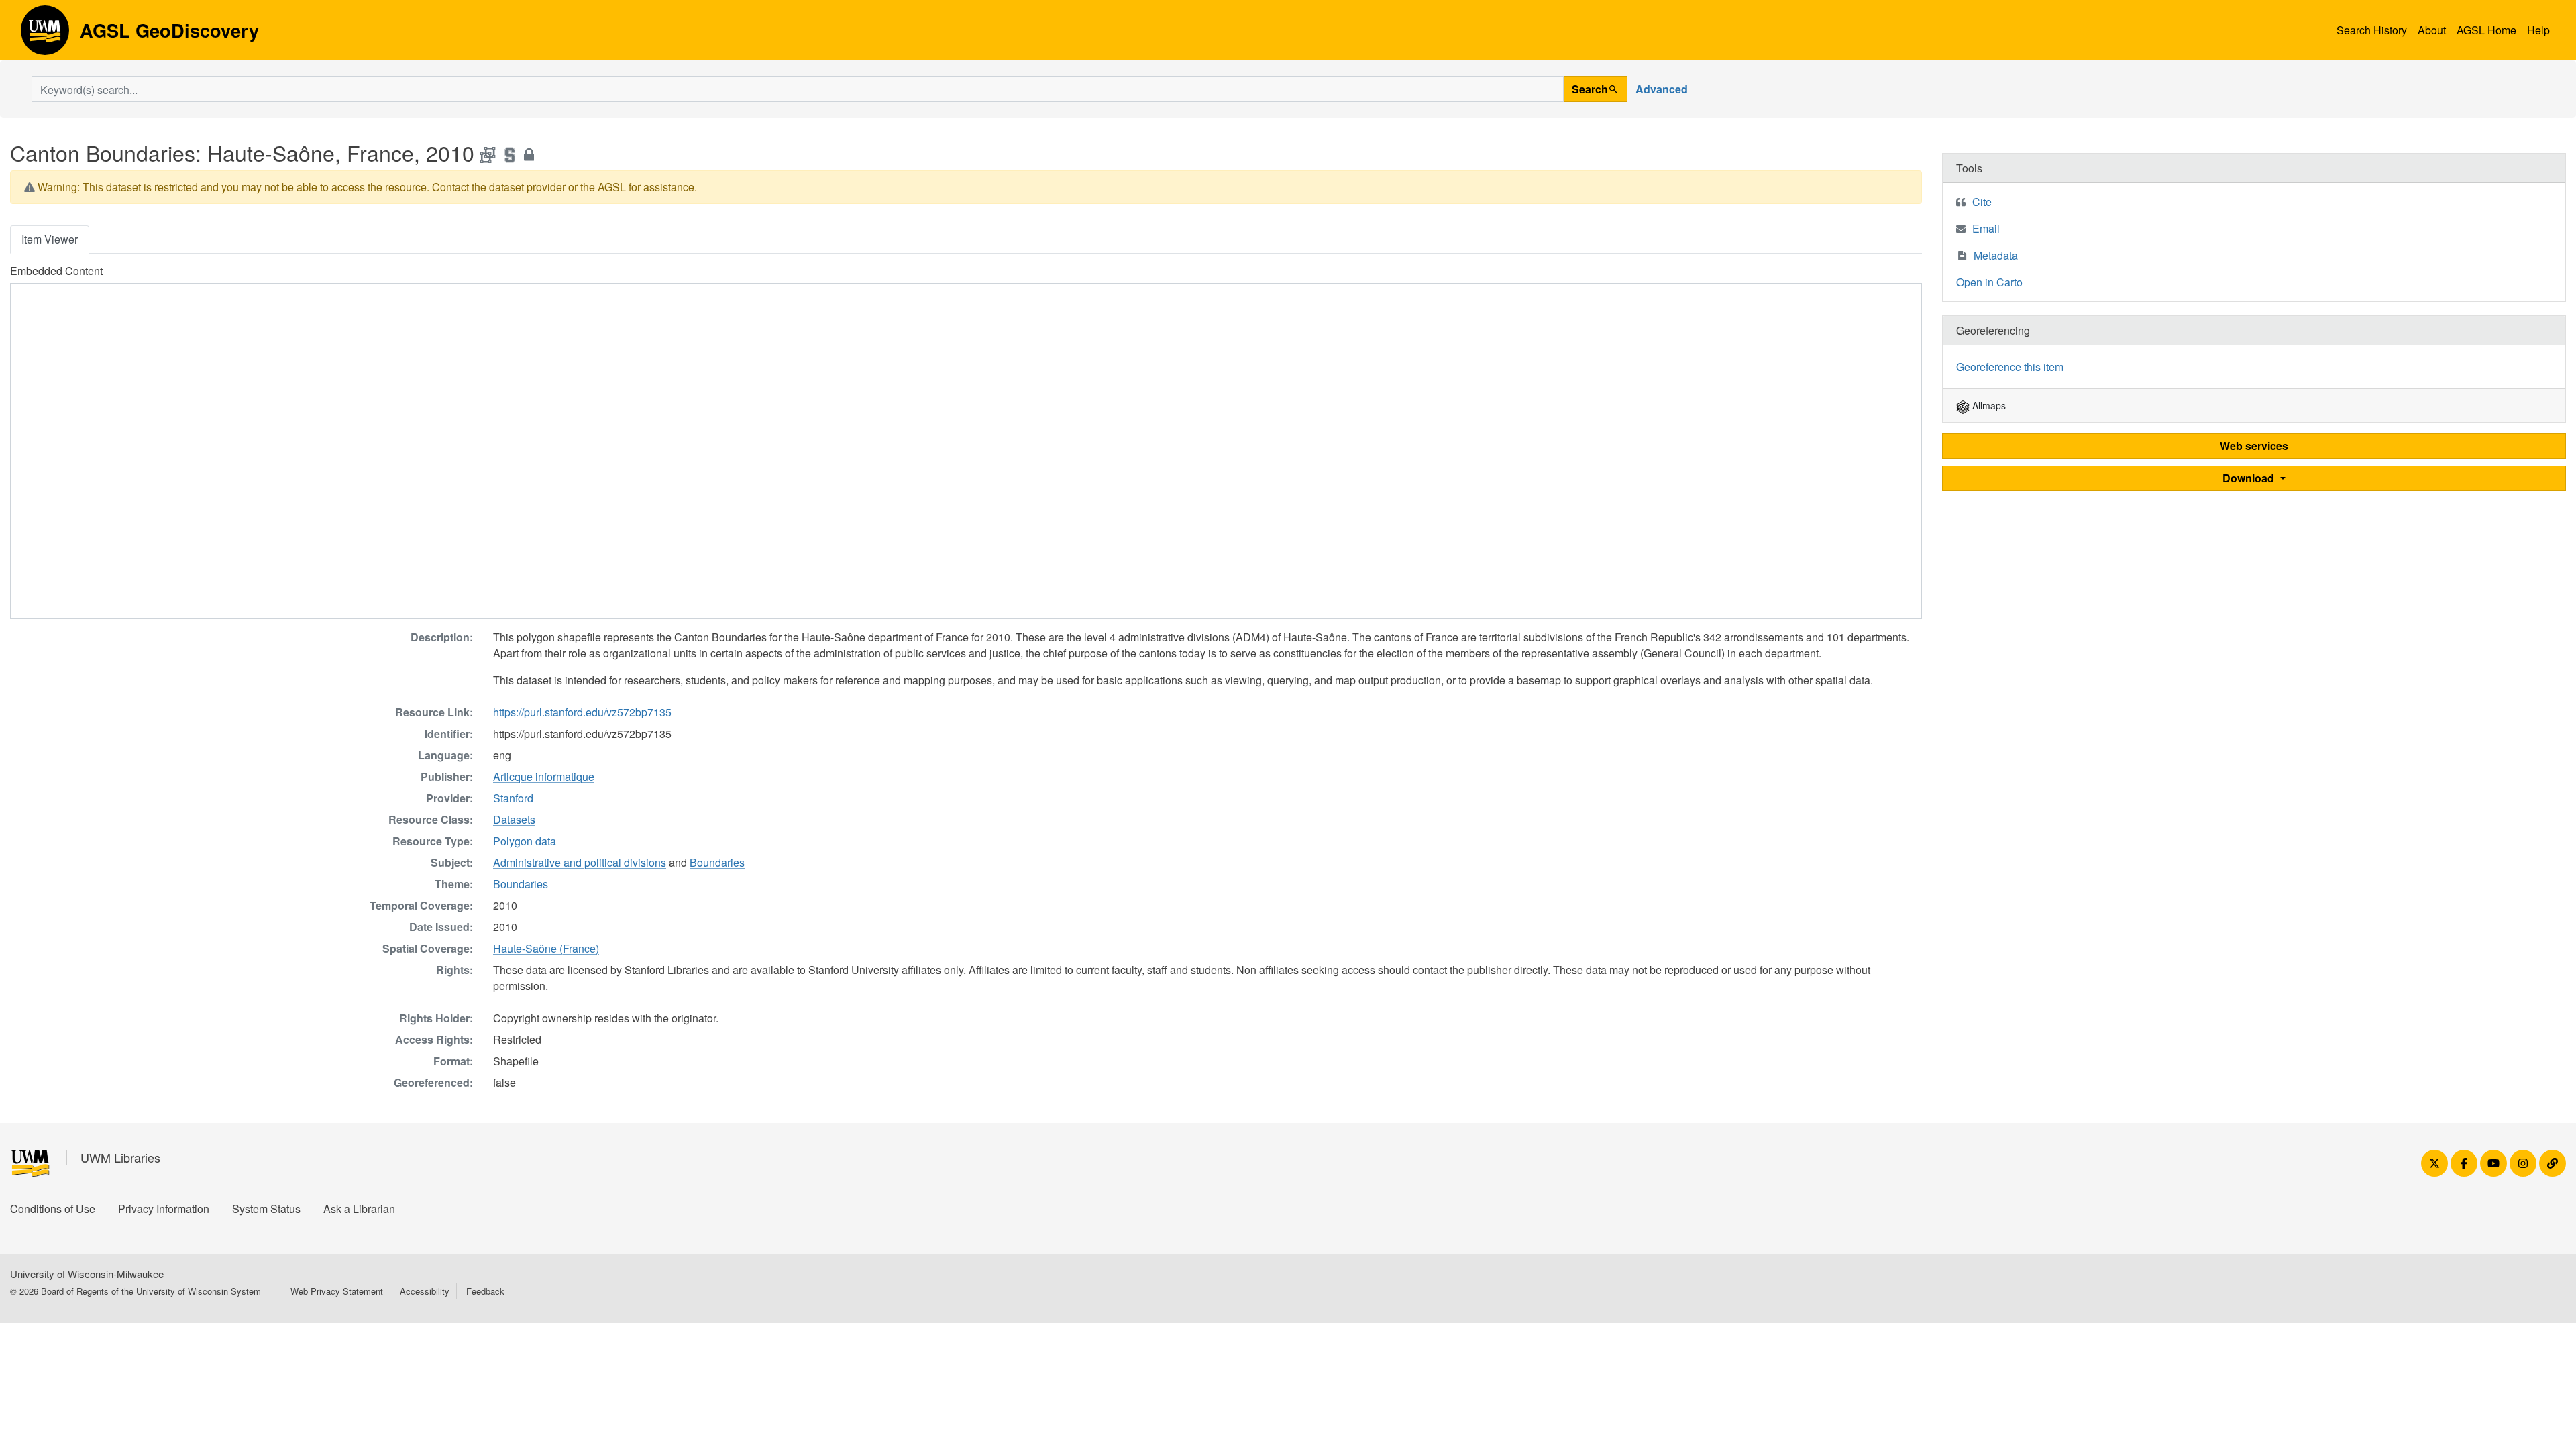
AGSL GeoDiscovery (45, 35)
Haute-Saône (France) (546, 948)
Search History (2372, 30)
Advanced (1662, 89)
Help (2538, 30)
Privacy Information (164, 1209)
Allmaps (1988, 405)
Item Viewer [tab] (50, 239)
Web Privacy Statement (337, 1291)
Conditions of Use (53, 1209)
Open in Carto (1989, 282)
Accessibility (425, 1291)
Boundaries (717, 862)
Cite (1982, 202)
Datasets (514, 819)
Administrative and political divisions (580, 862)
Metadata (1996, 255)
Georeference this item (2010, 367)
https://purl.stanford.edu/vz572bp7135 (582, 712)
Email (1986, 228)
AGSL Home (2486, 30)
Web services (2254, 446)
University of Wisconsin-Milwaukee (87, 1274)
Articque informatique (544, 776)
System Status (266, 1209)
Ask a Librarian (359, 1209)
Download (2250, 478)
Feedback (485, 1291)
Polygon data (525, 841)
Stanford (513, 798)
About (2432, 30)
